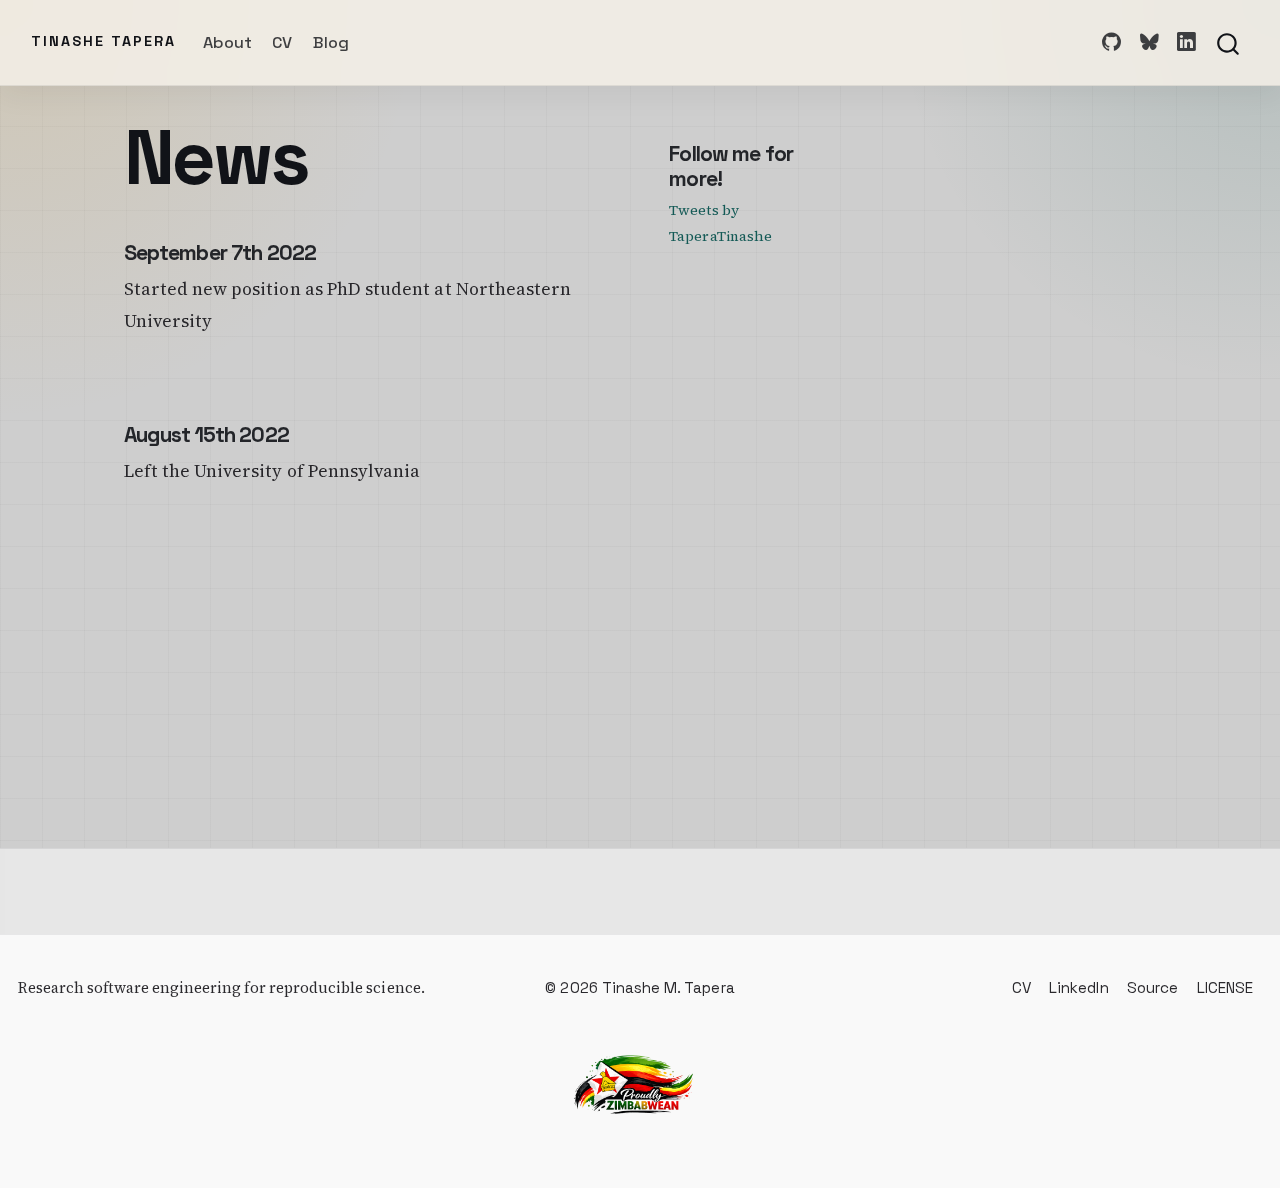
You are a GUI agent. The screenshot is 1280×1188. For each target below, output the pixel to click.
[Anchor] (736, 176)
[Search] (1228, 42)
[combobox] (1229, 42)
